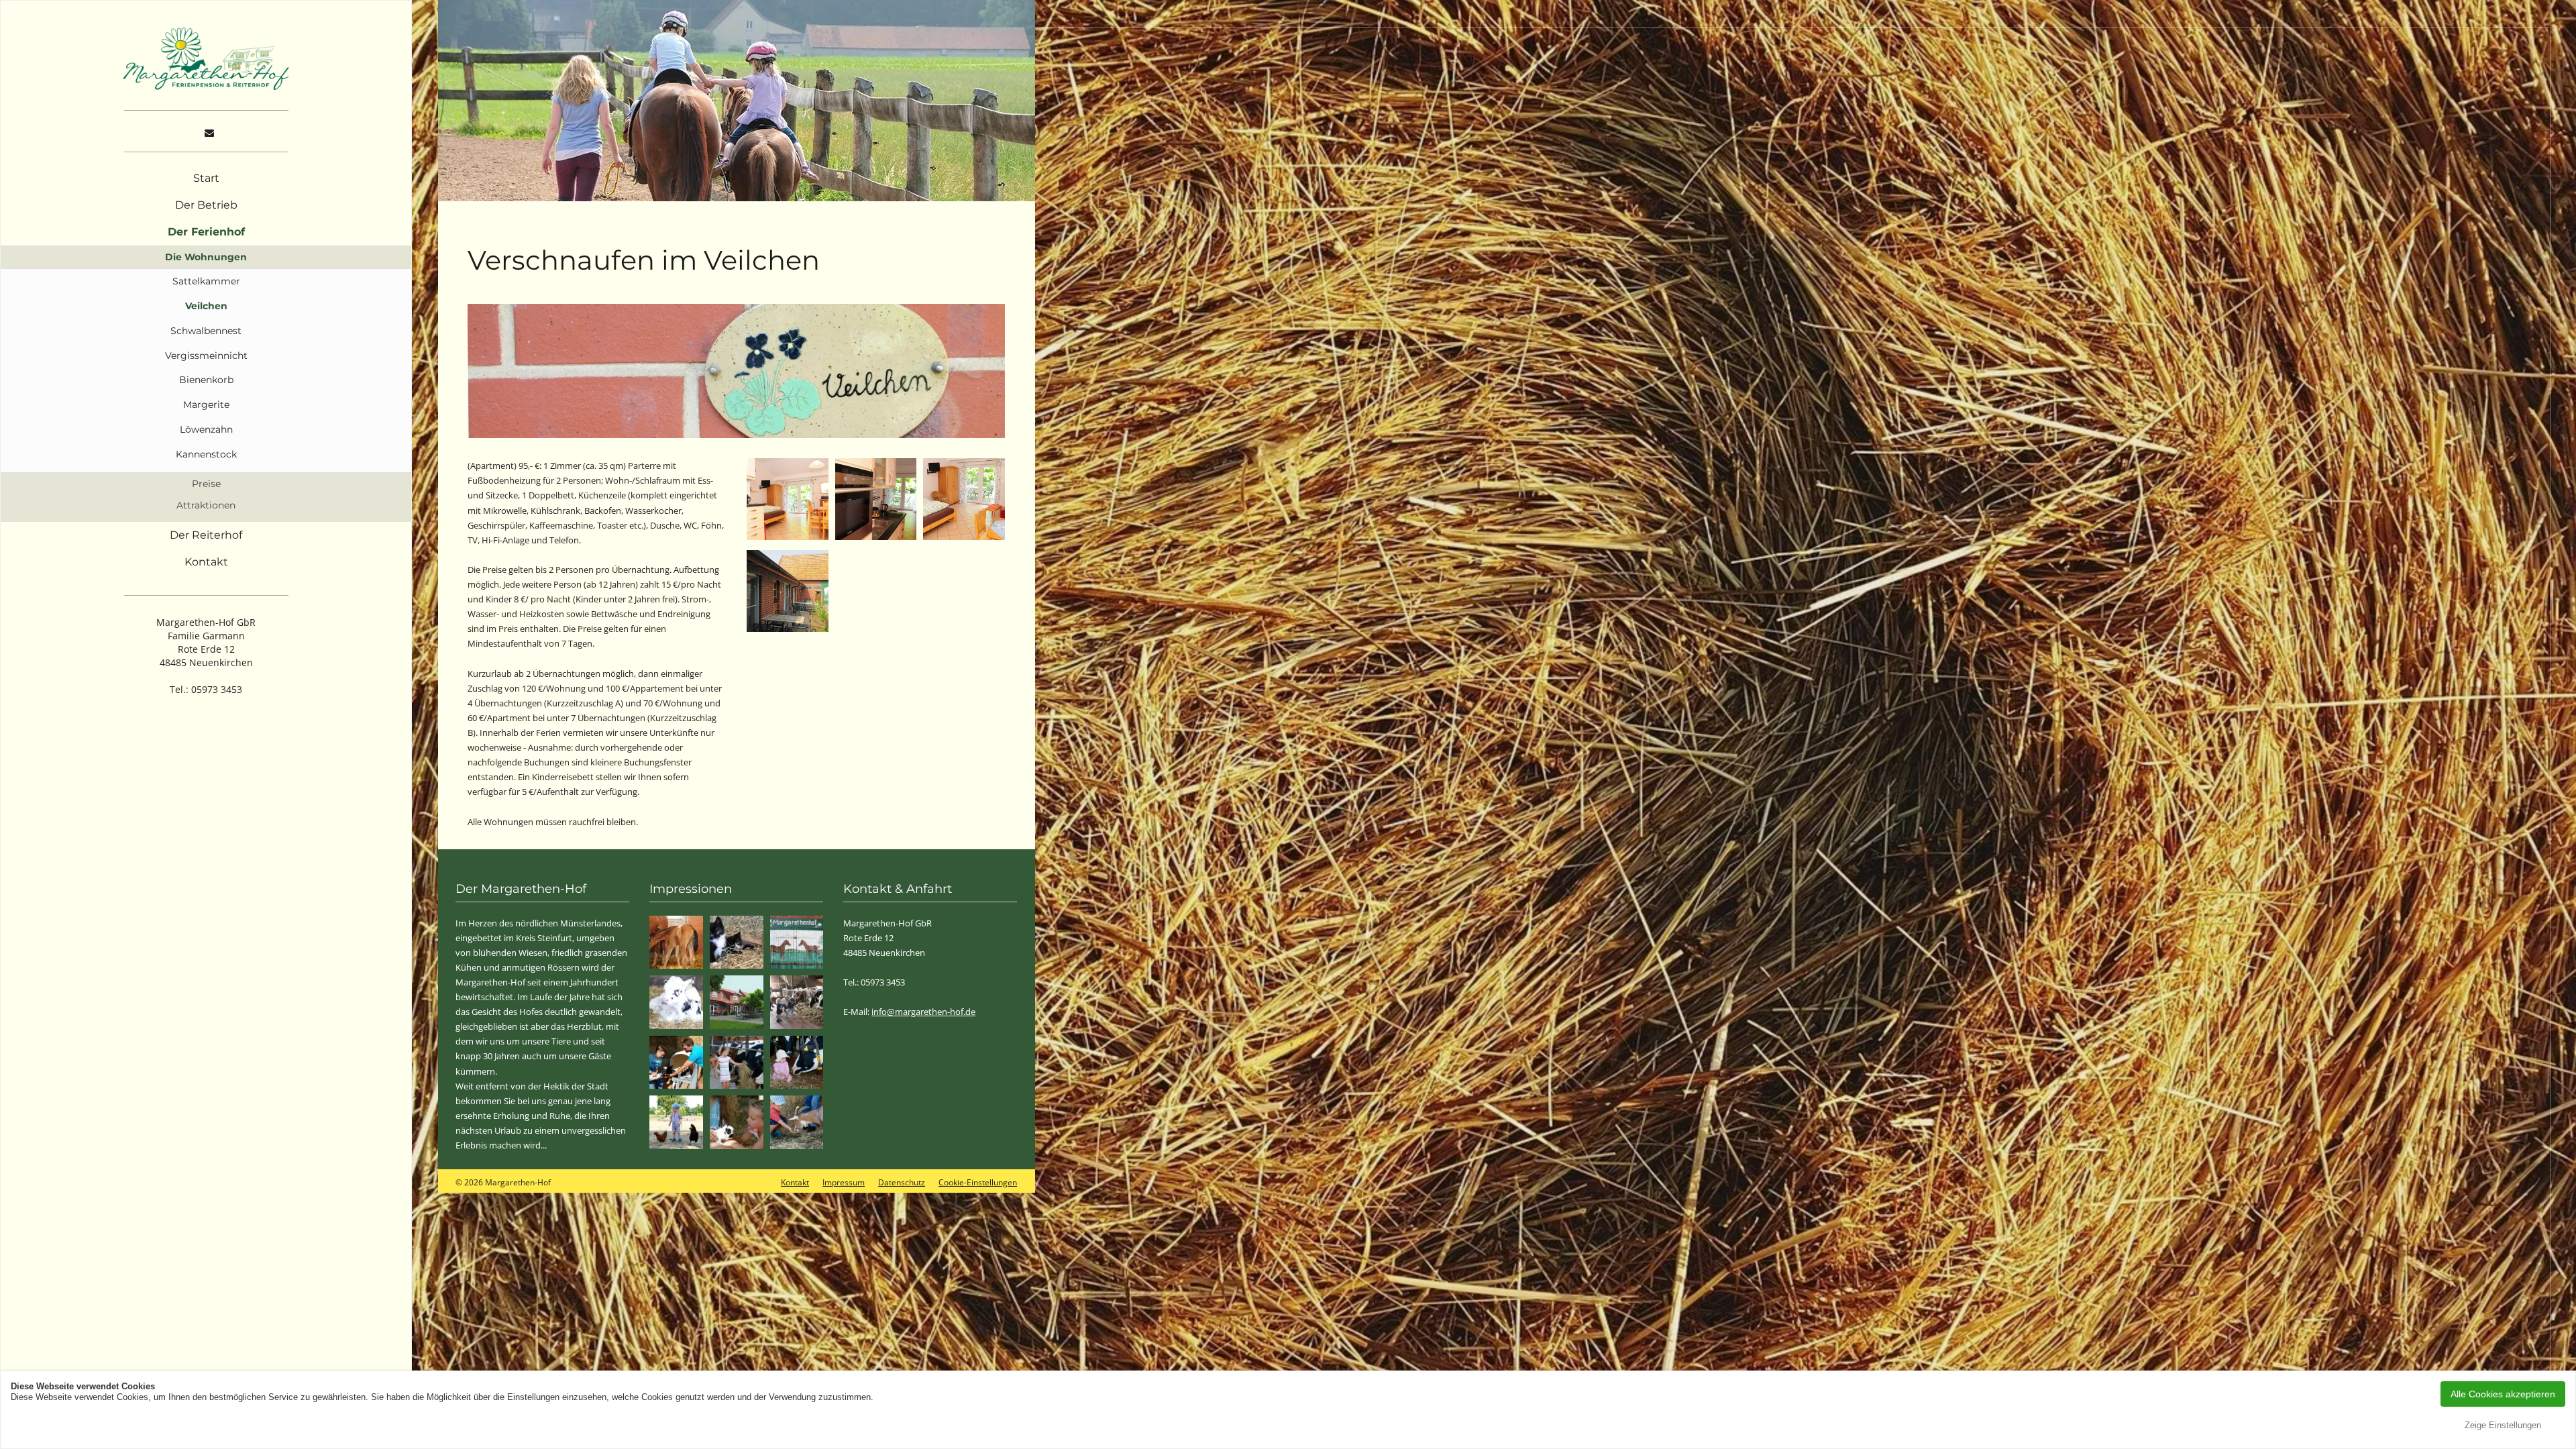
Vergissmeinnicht (206, 356)
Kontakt (206, 562)
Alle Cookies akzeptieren (2503, 1394)
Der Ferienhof (206, 232)
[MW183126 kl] (797, 1122)
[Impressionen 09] (797, 943)
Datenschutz (902, 1182)
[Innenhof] (737, 1002)
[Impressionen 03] (676, 943)
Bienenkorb (206, 380)
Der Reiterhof (206, 535)
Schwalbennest (206, 331)
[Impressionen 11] (676, 1002)
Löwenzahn (206, 429)
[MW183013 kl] (676, 1063)
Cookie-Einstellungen (978, 1182)
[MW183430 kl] (737, 1063)
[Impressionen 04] (737, 943)
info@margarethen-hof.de (923, 1012)
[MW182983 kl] (676, 1122)
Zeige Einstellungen (2503, 1425)
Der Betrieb (206, 205)
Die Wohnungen (206, 257)
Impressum (844, 1182)
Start (206, 178)
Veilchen (206, 306)
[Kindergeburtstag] (797, 1002)
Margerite (206, 405)
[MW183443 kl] (797, 1063)
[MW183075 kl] (737, 1122)
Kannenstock (206, 454)
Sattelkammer (206, 281)
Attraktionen (206, 505)
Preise (206, 484)
